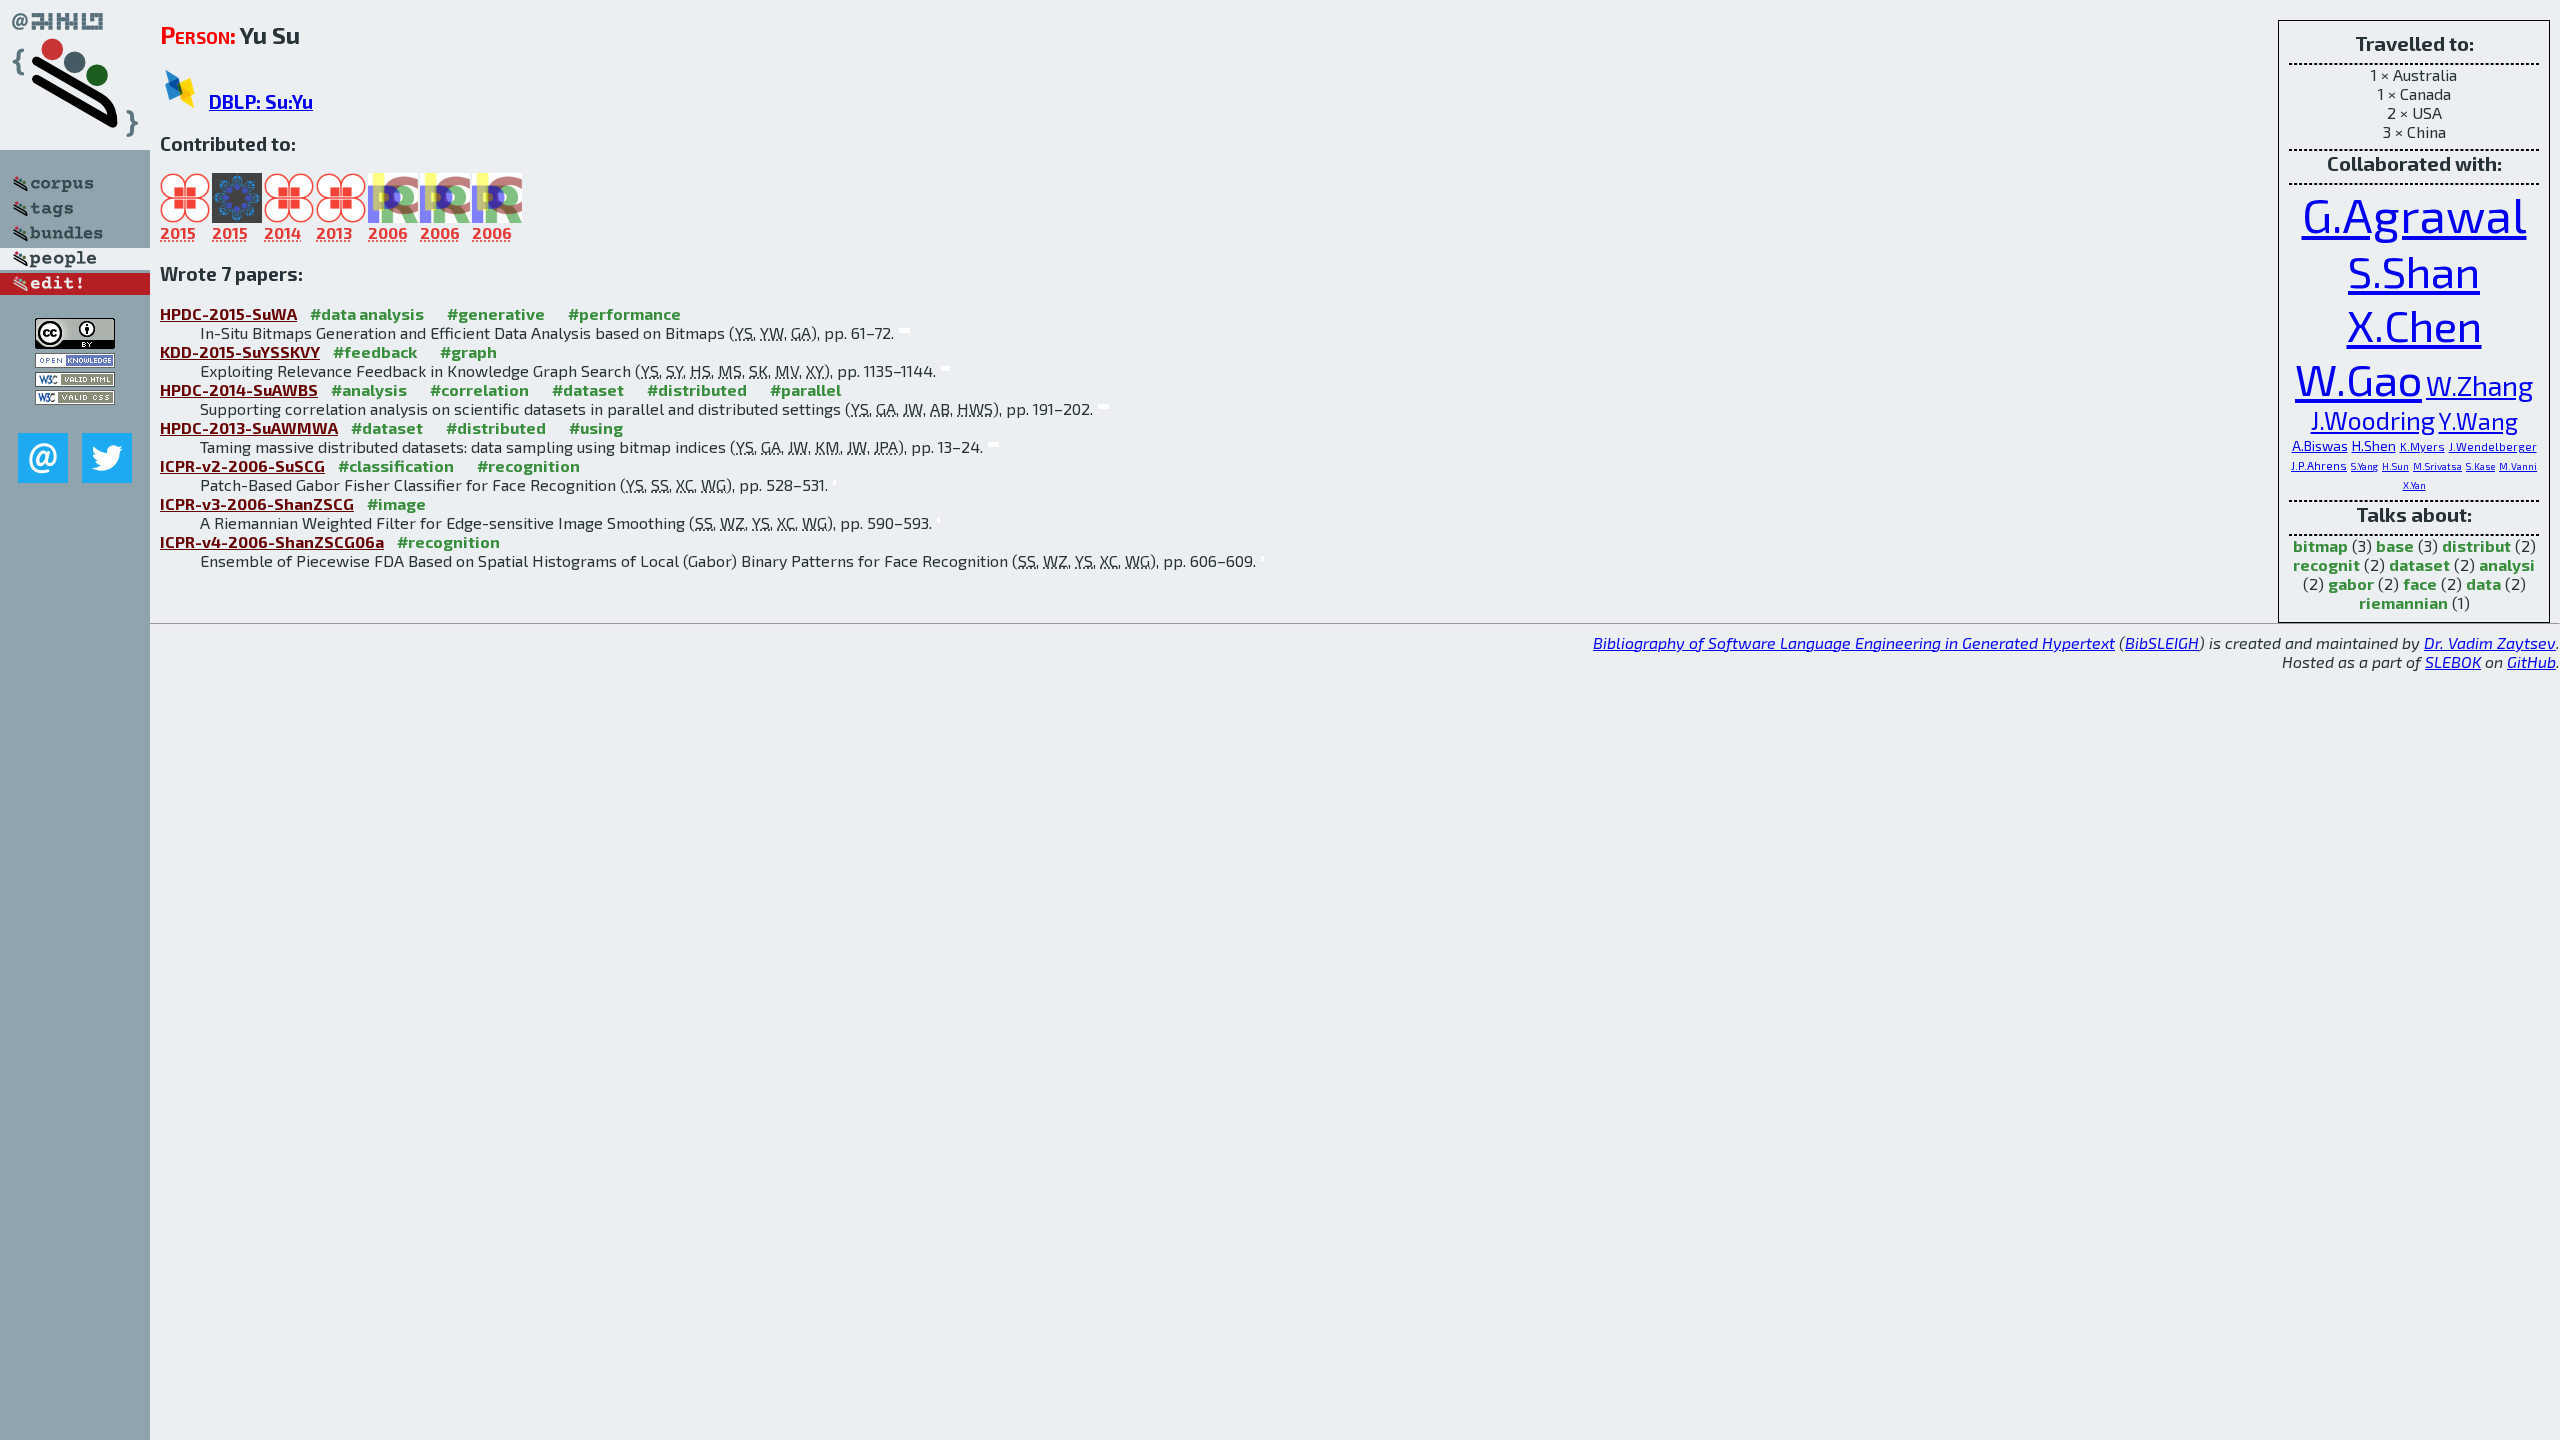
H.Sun (2395, 466)
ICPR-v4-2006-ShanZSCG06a (272, 541)
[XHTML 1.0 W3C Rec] (75, 380)
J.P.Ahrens (2319, 465)
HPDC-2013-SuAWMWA (249, 427)
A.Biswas (2320, 445)
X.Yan (2414, 485)
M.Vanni (2518, 466)
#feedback (375, 351)
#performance (624, 313)
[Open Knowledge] (75, 361)
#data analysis (367, 313)
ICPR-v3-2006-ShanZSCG (257, 503)
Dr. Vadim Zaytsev (2490, 642)
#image (396, 503)
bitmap (2320, 545)
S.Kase (2480, 466)
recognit (2326, 564)
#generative (496, 313)
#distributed (697, 389)
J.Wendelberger (2493, 446)
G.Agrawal (2414, 214)
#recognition (528, 465)
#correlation (479, 389)
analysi (2507, 564)
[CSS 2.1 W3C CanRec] (75, 418)
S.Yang (2364, 466)
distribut (2476, 545)
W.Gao (2358, 378)
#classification (396, 465)
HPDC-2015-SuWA (228, 313)
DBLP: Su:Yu (261, 101)
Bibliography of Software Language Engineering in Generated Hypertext (1854, 642)
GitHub (2531, 661)
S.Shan (2414, 270)
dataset (2419, 564)
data (2483, 583)
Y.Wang (2478, 421)
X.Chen (2414, 324)
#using (596, 427)
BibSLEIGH (2162, 642)
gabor (2351, 583)
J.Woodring (2373, 420)
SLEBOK (2453, 661)
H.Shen (2374, 445)
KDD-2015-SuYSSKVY (240, 351)
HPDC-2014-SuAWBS (239, 389)
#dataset (588, 389)
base (2395, 545)
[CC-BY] (75, 342)
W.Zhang (2479, 385)
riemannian (2403, 602)
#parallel (805, 389)
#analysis (369, 389)
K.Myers (2422, 446)
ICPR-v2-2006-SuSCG (242, 465)
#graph (468, 351)
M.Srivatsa (2437, 466)
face (2420, 583)
